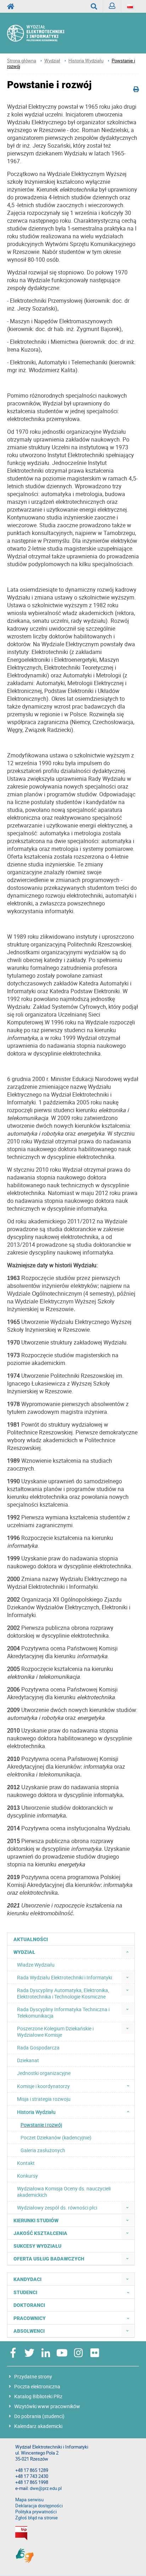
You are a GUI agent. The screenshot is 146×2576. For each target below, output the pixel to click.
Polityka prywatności (36, 2512)
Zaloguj (112, 6)
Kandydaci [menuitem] (27, 2279)
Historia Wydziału (86, 61)
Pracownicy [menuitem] (30, 2318)
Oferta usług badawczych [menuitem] (49, 2259)
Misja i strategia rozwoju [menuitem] (44, 2099)
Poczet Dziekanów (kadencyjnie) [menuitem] (56, 2137)
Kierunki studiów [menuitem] (36, 2220)
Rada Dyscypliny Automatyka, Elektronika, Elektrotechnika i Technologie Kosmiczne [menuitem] (63, 1993)
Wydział (52, 61)
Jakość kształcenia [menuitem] (40, 2233)
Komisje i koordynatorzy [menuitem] (43, 2086)
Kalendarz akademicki (38, 2426)
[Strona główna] (43, 33)
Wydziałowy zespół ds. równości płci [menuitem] (57, 2208)
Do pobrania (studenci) (39, 2416)
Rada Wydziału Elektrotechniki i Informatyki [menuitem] (64, 1977)
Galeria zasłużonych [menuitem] (43, 2150)
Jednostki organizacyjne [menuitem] (44, 2073)
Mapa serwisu (29, 2500)
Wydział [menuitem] (24, 1952)
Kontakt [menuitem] (26, 2163)
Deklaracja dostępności (39, 2506)
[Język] (130, 6)
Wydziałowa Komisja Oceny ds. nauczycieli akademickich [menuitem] (64, 2192)
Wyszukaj (94, 6)
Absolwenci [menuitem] (29, 2331)
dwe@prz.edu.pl (46, 2488)
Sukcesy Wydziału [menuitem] (37, 2246)
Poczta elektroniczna (37, 2386)
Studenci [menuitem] (25, 2292)
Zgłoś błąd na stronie (36, 2518)
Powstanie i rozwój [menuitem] (41, 2125)
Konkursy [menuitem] (27, 2176)
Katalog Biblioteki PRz (38, 2396)
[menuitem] (127, 1952)
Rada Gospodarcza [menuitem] (38, 2048)
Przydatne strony (33, 2376)
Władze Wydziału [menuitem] (36, 1965)
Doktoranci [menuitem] (29, 2305)
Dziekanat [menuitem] (28, 2060)
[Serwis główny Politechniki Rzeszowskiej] (13, 6)
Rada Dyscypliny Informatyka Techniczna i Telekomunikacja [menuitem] (63, 2012)
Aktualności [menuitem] (31, 1939)
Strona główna (22, 61)
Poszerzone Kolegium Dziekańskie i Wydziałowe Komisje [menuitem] (55, 2032)
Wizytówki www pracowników (47, 2406)
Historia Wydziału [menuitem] (36, 2112)
